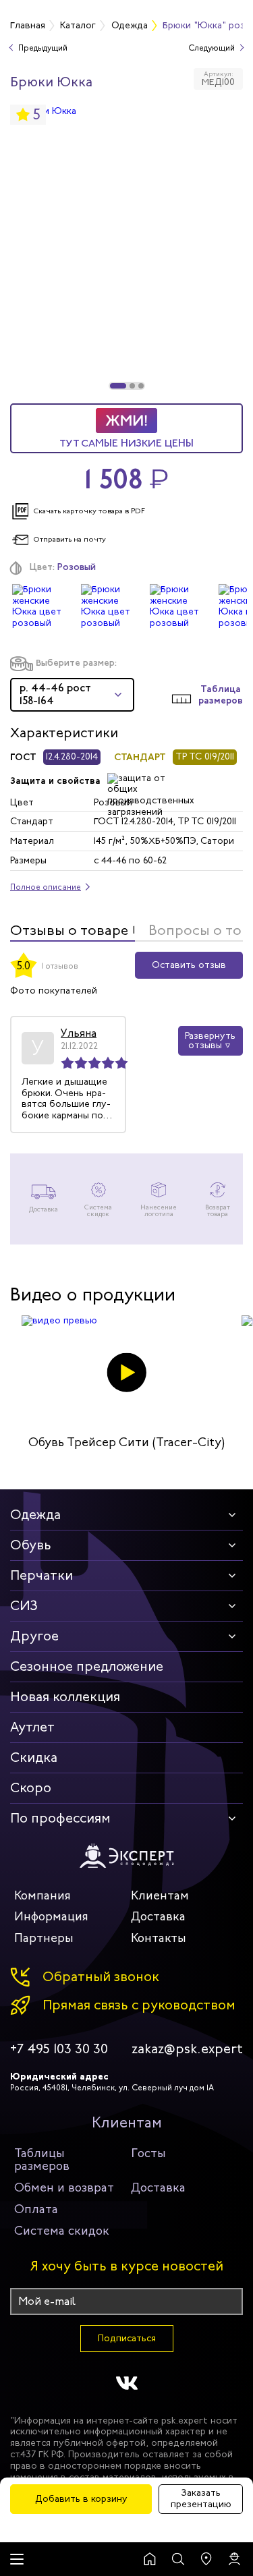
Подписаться (127, 2338)
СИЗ (24, 1606)
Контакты (159, 1938)
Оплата (36, 2209)
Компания (43, 1895)
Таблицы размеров (42, 2160)
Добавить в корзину (81, 2499)
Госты (148, 2153)
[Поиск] (178, 2559)
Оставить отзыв (189, 965)
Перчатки (41, 1575)
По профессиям (60, 1818)
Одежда (35, 1515)
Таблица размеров (221, 695)
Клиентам (160, 1895)
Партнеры (44, 1938)
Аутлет (32, 1727)
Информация (51, 1916)
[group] (126, 248)
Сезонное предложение (87, 1666)
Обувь (31, 1545)
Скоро (31, 1788)
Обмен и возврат (64, 2187)
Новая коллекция (65, 1697)
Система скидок (62, 2231)
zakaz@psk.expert (187, 2049)
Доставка (158, 1916)
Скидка (34, 1757)
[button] (118, 386)
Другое (34, 1636)
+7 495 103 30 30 (59, 2049)
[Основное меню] (17, 2559)
